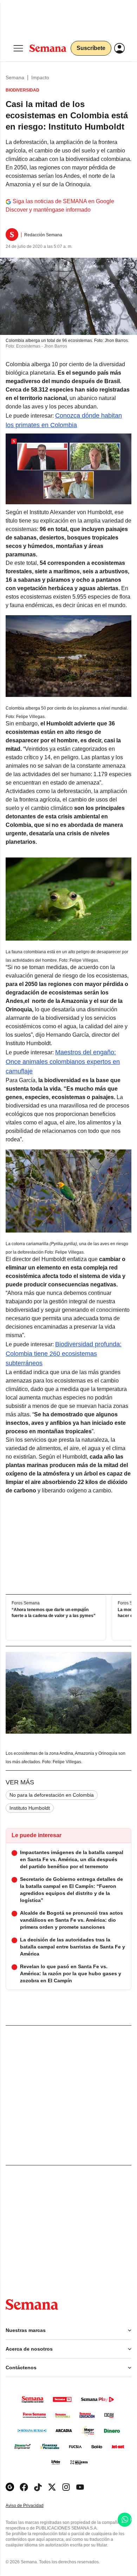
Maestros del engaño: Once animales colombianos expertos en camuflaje (63, 1062)
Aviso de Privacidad (32, 2506)
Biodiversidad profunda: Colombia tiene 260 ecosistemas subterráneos (64, 1354)
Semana (15, 77)
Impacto (40, 77)
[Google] (10, 2487)
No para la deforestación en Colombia (52, 1795)
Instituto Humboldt (30, 1808)
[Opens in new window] (24, 2487)
